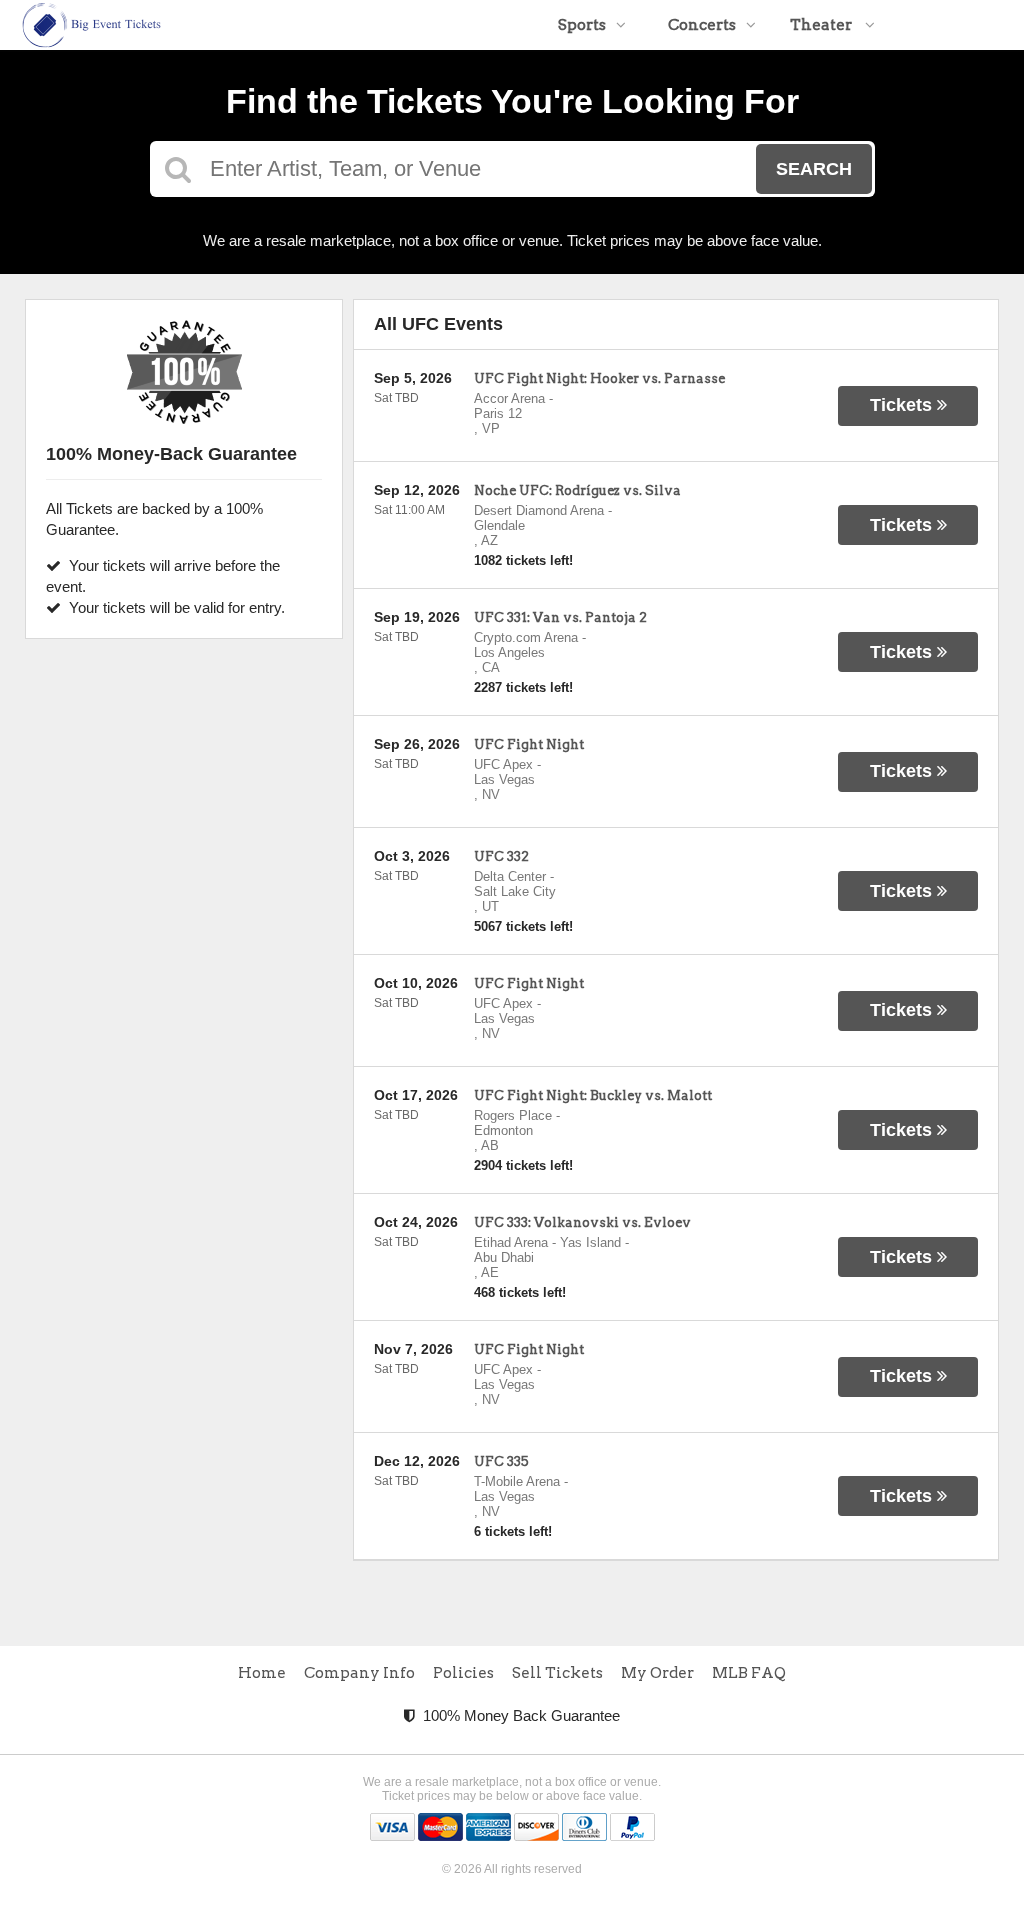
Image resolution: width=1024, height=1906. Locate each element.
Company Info (359, 1673)
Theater (822, 25)
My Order (657, 1673)
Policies (463, 1673)
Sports (582, 25)
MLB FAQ (749, 1673)
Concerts (702, 25)
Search (814, 169)
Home (262, 1673)
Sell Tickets (557, 1673)
